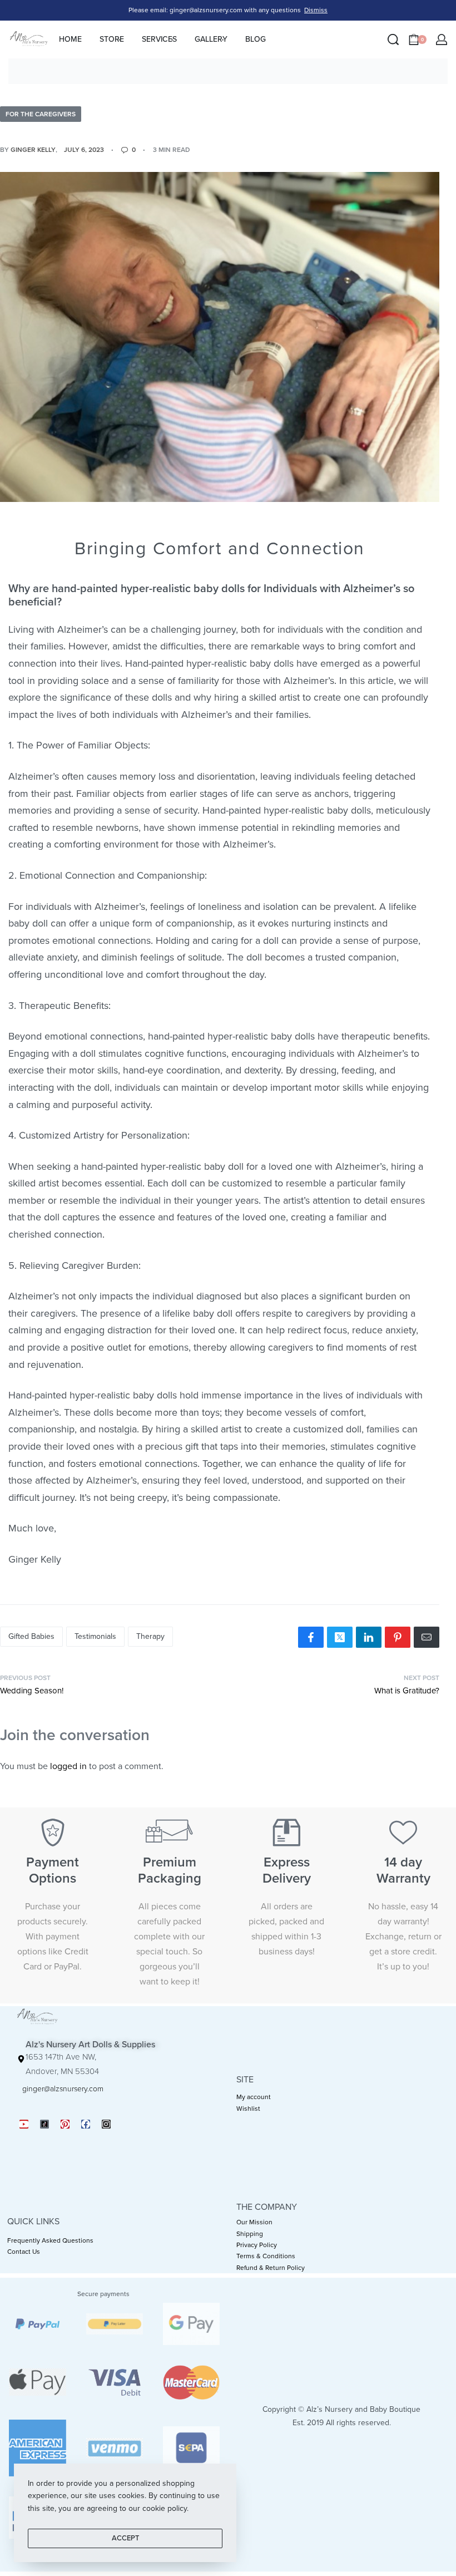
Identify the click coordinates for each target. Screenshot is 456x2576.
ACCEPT (125, 2538)
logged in (68, 1766)
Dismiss (316, 10)
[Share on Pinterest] (398, 1637)
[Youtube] (24, 2124)
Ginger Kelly (33, 150)
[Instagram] (106, 2124)
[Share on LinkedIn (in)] (369, 1637)
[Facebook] (86, 2124)
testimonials (95, 1636)
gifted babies (31, 1636)
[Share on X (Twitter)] (340, 1637)
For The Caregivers (41, 114)
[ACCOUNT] (442, 40)
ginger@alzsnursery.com (63, 2089)
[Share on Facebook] (311, 1637)
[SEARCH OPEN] (393, 40)
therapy (150, 1636)
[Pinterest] (65, 2124)
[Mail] (427, 1637)
